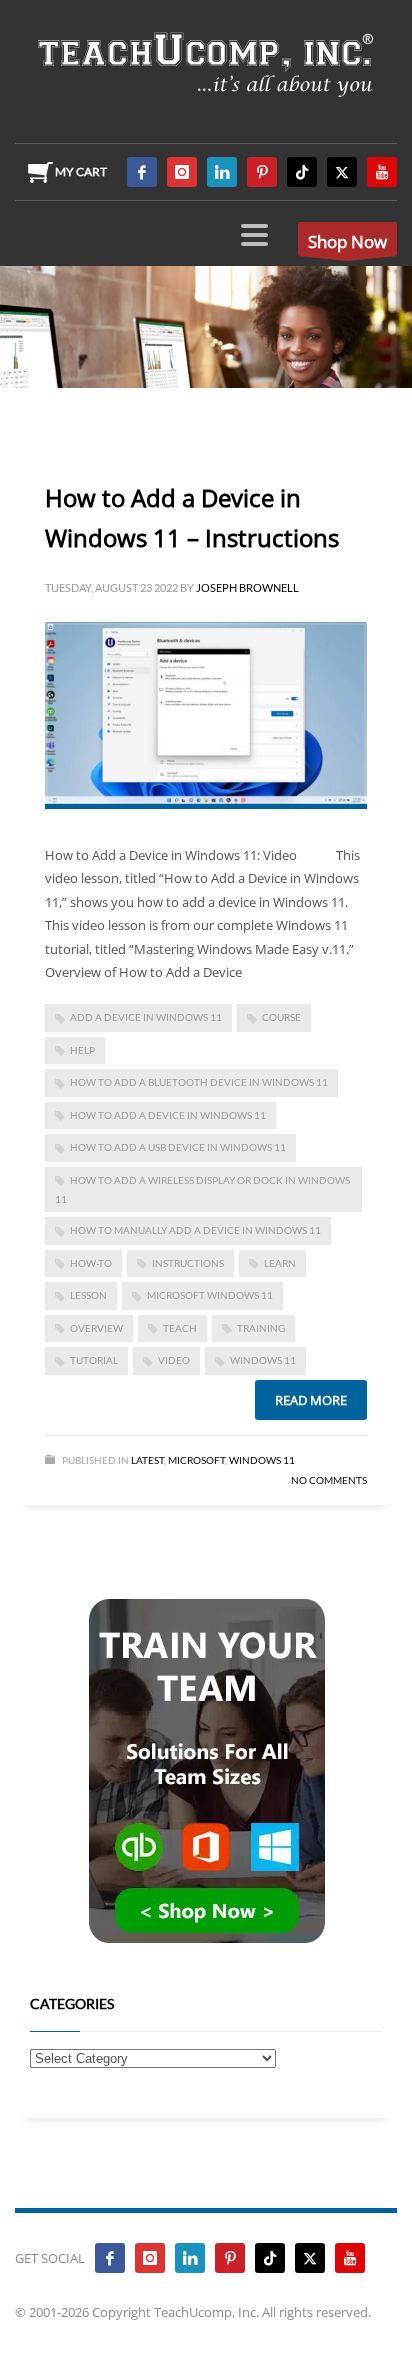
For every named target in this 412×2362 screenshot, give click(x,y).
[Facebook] (142, 172)
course (281, 1017)
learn (280, 1263)
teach (180, 1328)
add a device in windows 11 (146, 1017)
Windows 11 (263, 1360)
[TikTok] (302, 172)
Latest (147, 1460)
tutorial (94, 1360)
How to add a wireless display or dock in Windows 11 (202, 1189)
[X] (342, 172)
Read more (311, 1400)
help (82, 1050)
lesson (88, 1295)
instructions (188, 1263)
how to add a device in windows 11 (168, 1115)
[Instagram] (182, 172)
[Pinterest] (262, 172)
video (174, 1360)
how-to (91, 1263)
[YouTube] (382, 172)
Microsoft (196, 1460)
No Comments (329, 1480)
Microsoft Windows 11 (210, 1295)
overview (96, 1328)
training (261, 1328)
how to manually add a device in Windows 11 (195, 1230)
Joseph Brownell (247, 587)
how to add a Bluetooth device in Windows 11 (199, 1082)
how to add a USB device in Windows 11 (178, 1147)
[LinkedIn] (222, 172)
